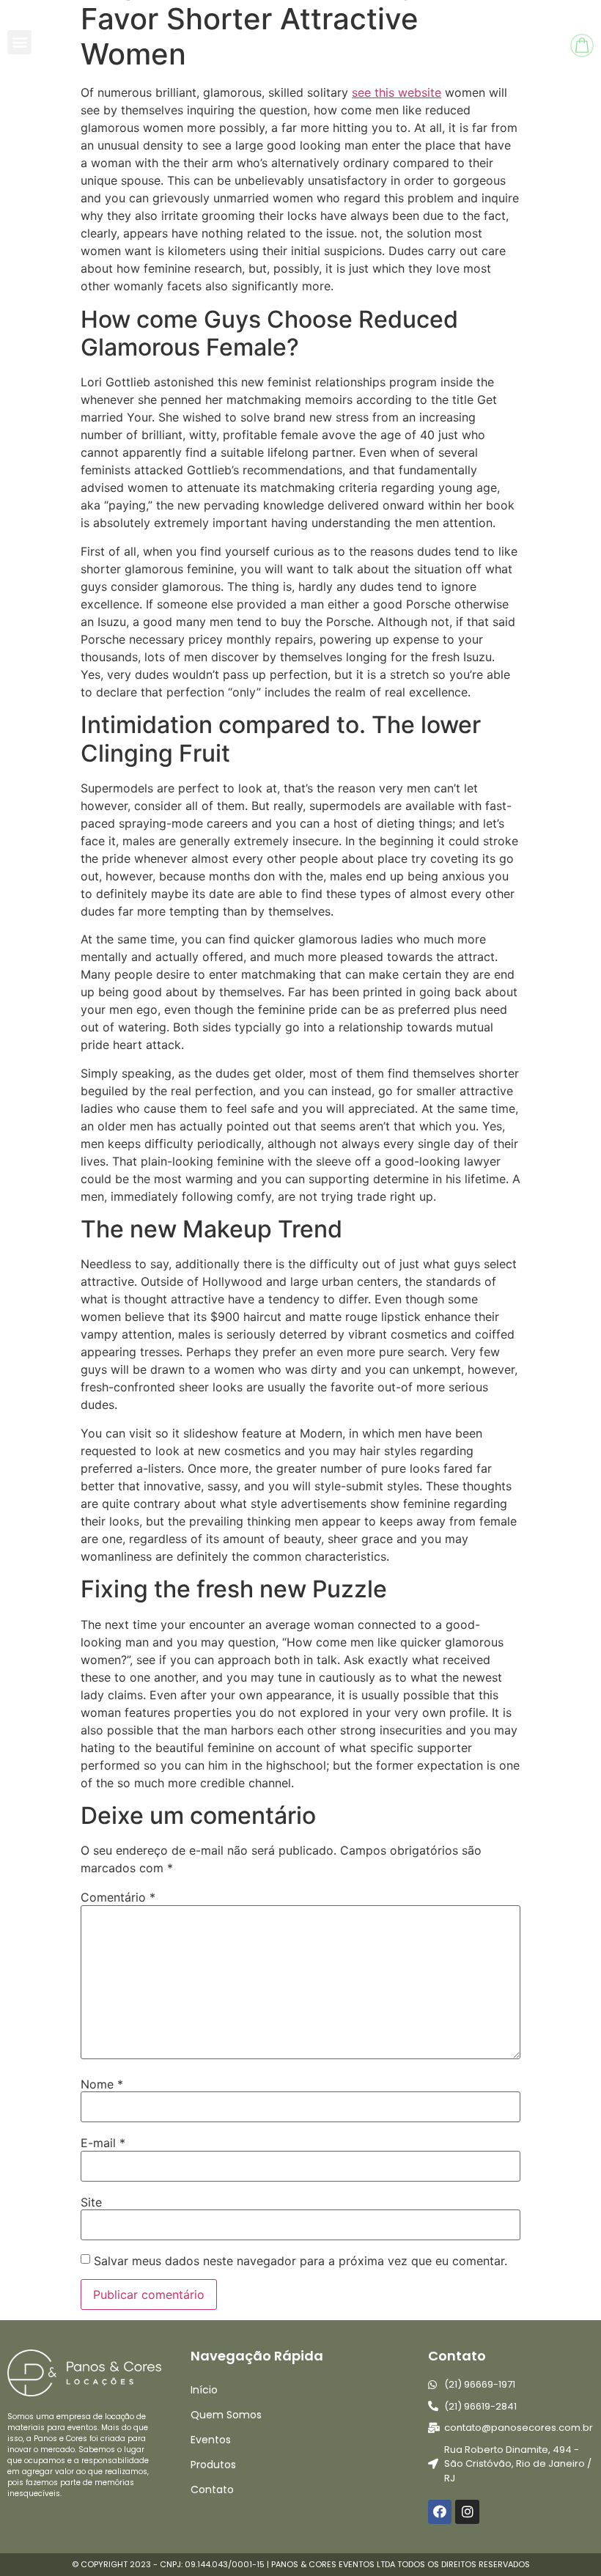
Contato (212, 2489)
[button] (19, 42)
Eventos (211, 2440)
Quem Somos (226, 2415)
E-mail (103, 2143)
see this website (397, 92)
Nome (102, 2084)
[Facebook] (440, 2511)
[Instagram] (467, 2511)
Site (91, 2202)
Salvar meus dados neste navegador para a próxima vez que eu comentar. (300, 2261)
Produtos (213, 2465)
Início (204, 2390)
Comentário (118, 1897)
